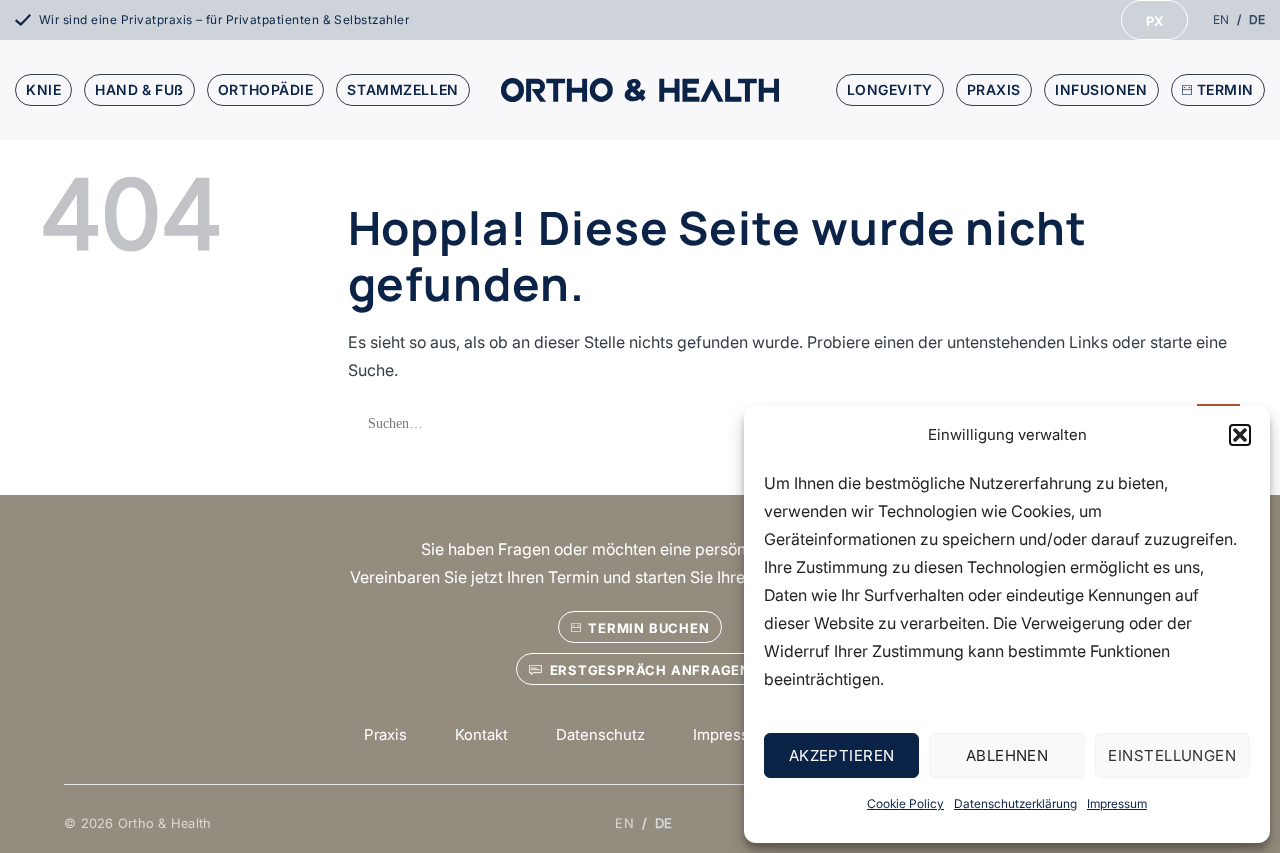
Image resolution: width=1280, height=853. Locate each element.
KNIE (43, 89)
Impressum (1117, 803)
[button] (1240, 435)
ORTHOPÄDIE (266, 89)
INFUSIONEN (1101, 89)
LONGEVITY (890, 89)
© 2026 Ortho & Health (137, 823)
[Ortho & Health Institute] (640, 89)
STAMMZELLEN (402, 89)
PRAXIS (994, 89)
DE (1257, 19)
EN (1221, 19)
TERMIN (1225, 89)
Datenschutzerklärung (1015, 803)
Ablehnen (1007, 755)
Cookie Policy (905, 803)
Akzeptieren (842, 755)
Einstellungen (1172, 755)
